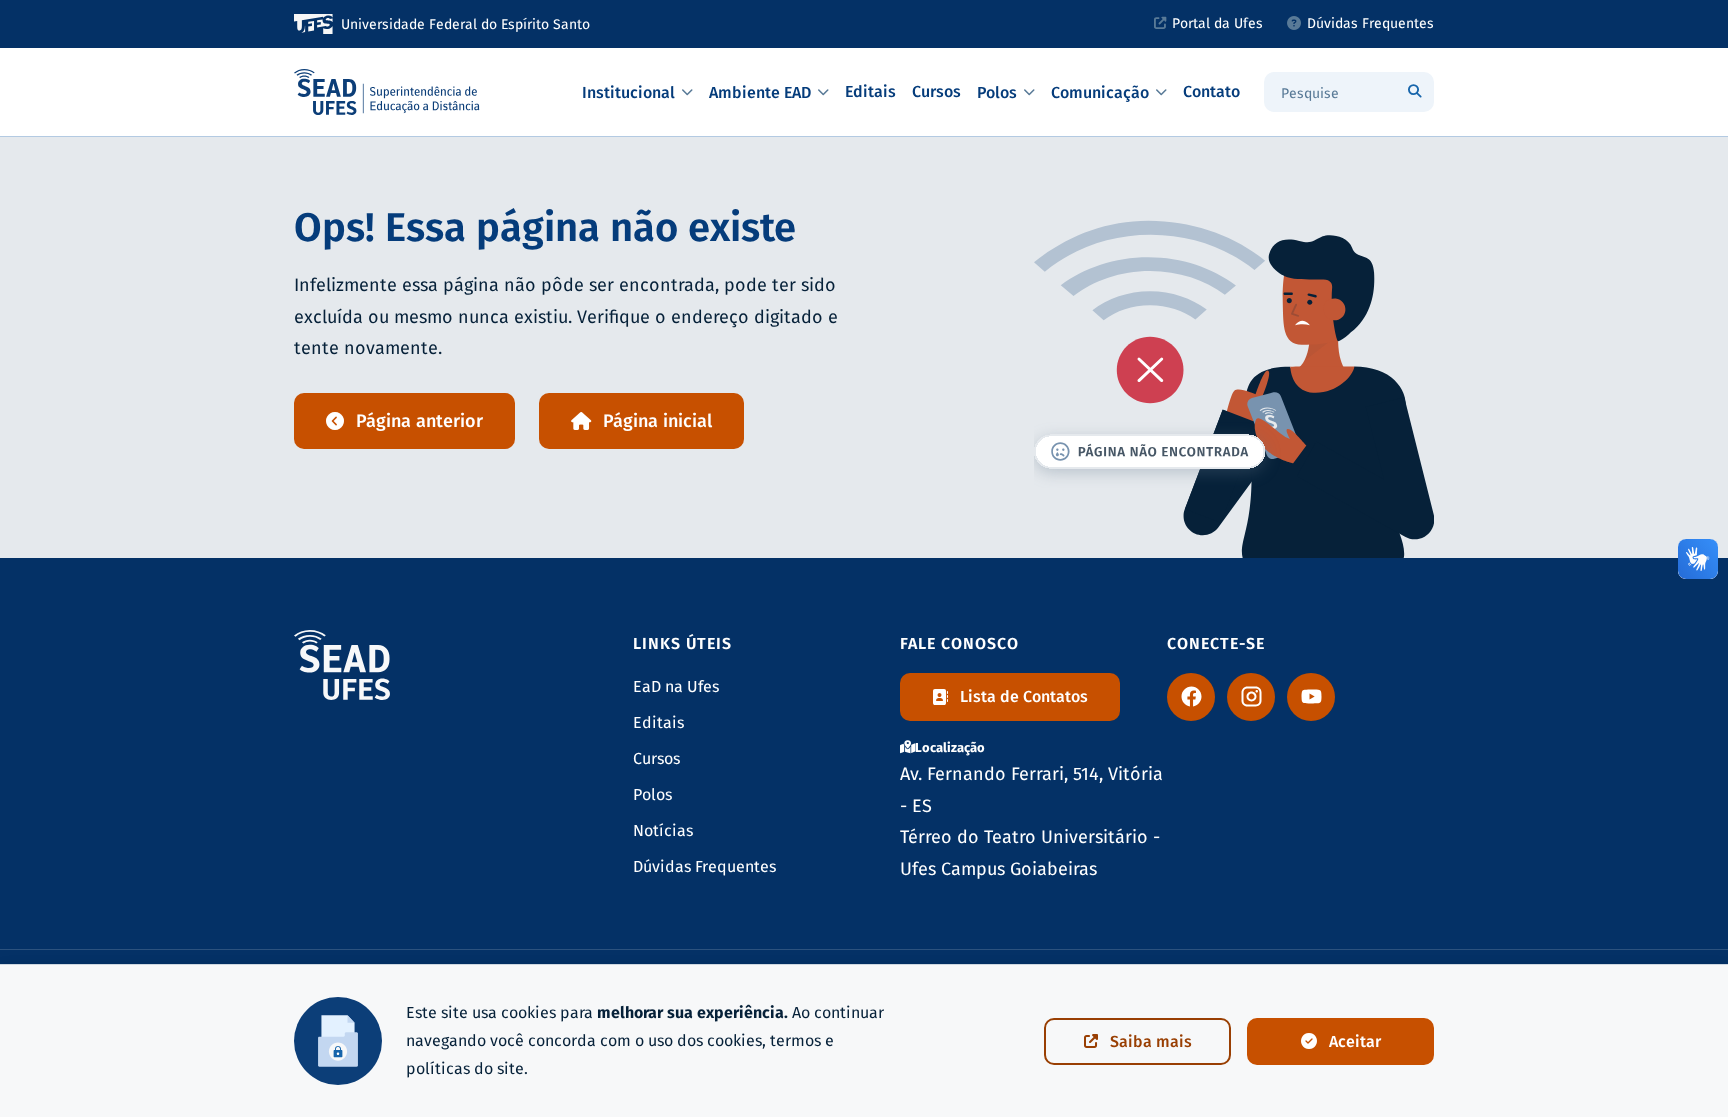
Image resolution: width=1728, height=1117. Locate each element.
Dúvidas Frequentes (1370, 23)
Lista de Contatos (1024, 696)
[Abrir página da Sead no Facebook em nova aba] (1191, 697)
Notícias (663, 830)
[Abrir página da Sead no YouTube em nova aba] (1311, 697)
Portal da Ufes (1217, 23)
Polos (997, 92)
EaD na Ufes (676, 686)
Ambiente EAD (760, 92)
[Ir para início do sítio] (388, 92)
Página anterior (419, 421)
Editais (870, 91)
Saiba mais (1151, 1041)
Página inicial (657, 421)
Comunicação (1100, 92)
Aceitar (1355, 1041)
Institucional (628, 92)
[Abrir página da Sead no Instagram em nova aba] (1251, 697)
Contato (1211, 91)
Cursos (936, 91)
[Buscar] (1414, 92)
